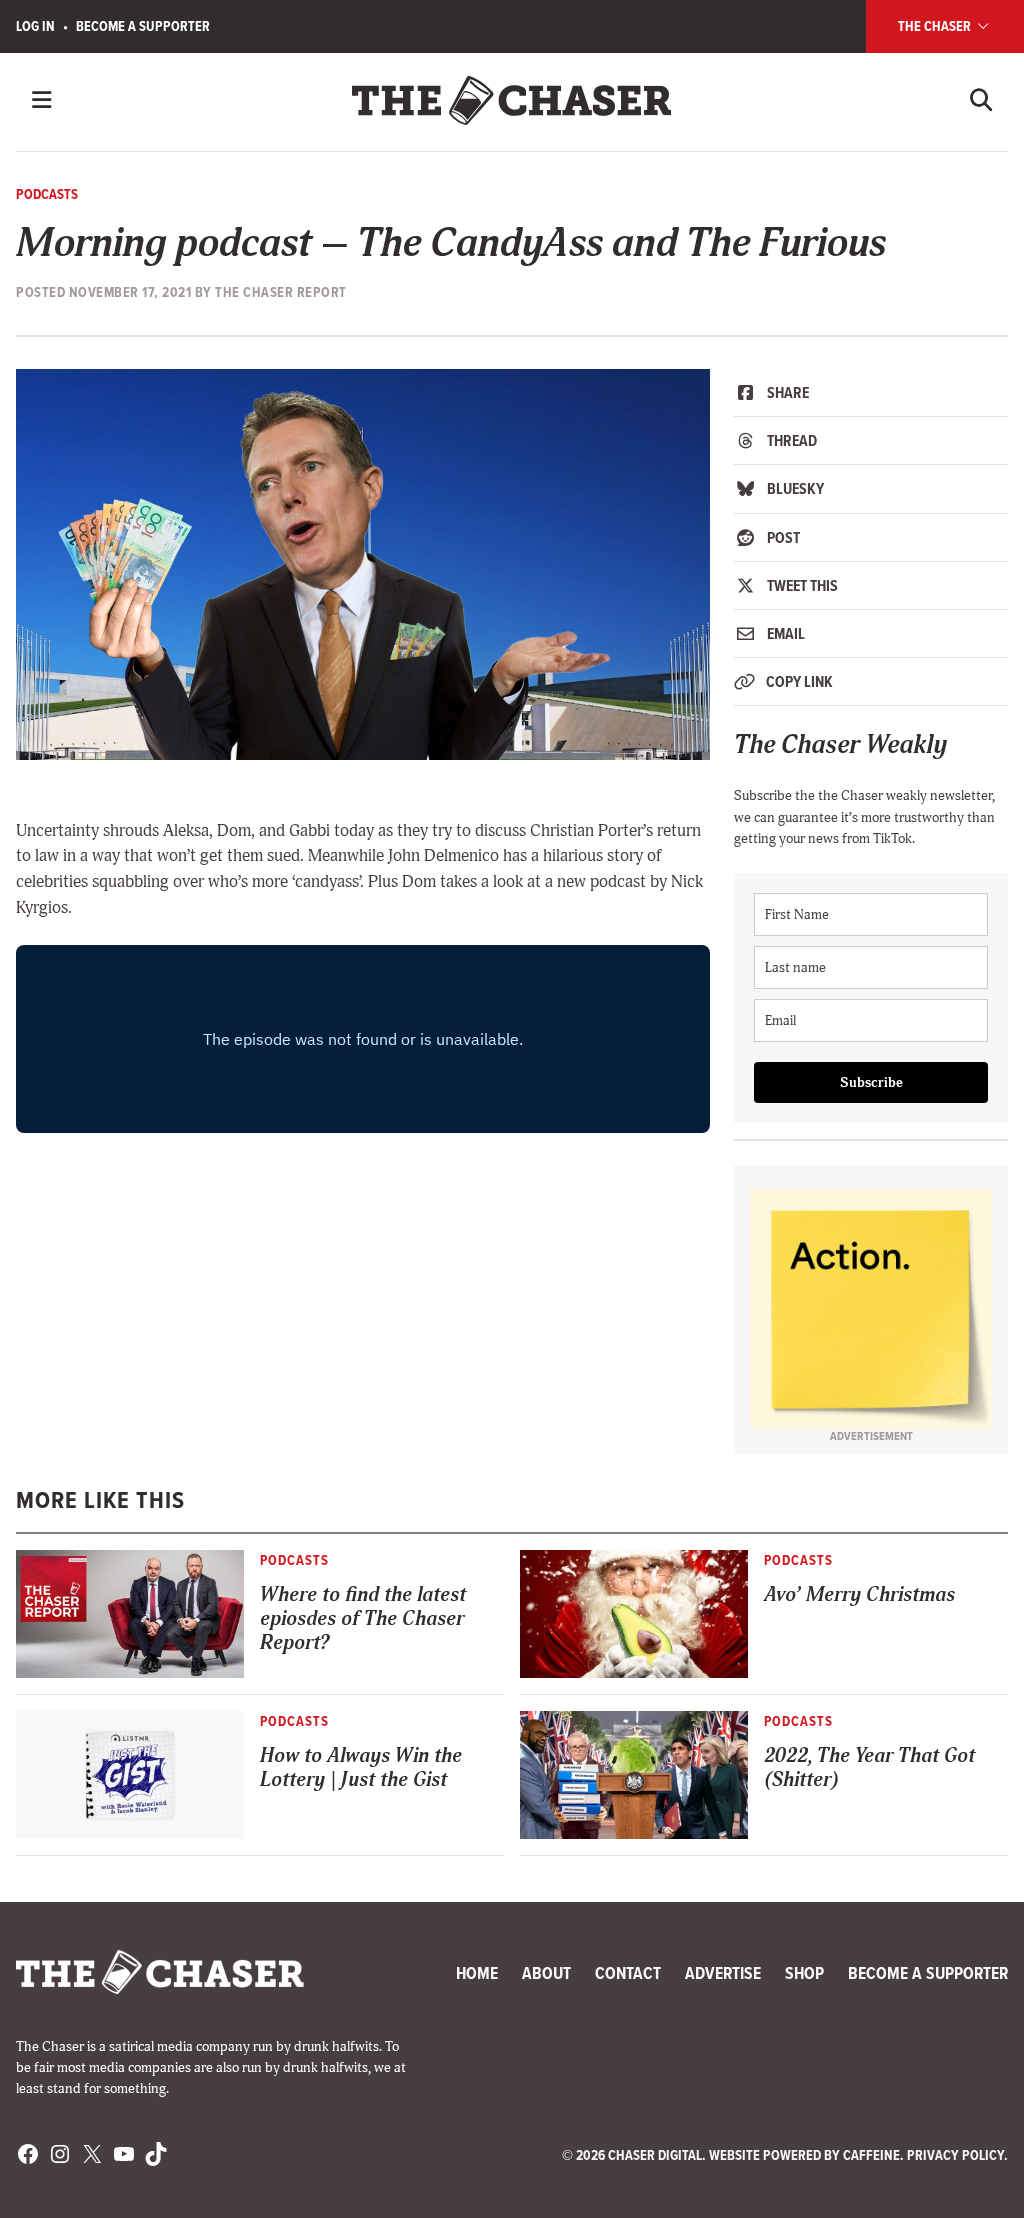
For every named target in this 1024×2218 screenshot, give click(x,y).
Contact (628, 1973)
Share (786, 392)
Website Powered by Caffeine (804, 2155)
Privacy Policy (955, 2155)
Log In (35, 26)
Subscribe (871, 1082)
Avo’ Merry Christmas (859, 1594)
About (546, 1973)
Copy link (798, 681)
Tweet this (801, 585)
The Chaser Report (281, 292)
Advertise (723, 1973)
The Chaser (936, 26)
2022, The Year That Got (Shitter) (869, 1767)
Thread (790, 440)
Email (784, 633)
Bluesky (794, 488)
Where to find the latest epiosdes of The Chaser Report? (363, 1618)
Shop (804, 1973)
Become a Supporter (143, 26)
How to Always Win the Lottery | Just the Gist (361, 1767)
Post (782, 537)
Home (477, 1973)
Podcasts (47, 194)
